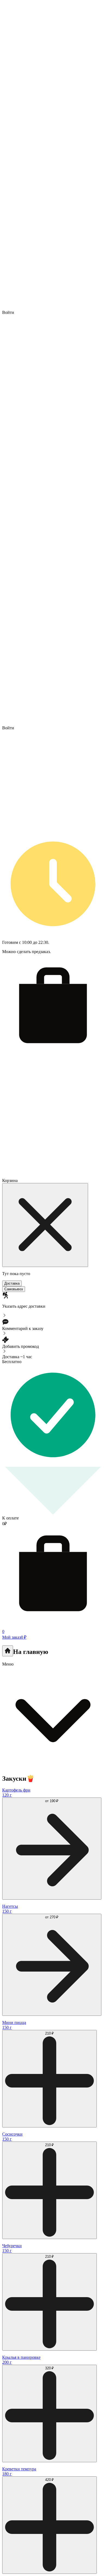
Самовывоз (14, 1289)
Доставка (12, 1283)
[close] (45, 1225)
